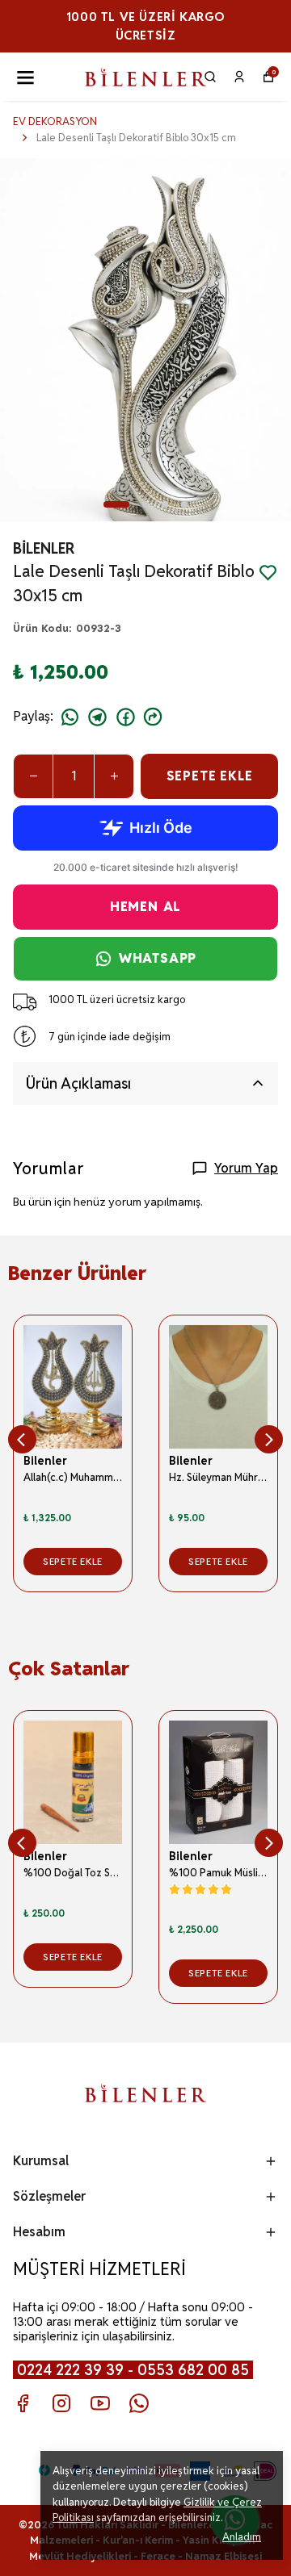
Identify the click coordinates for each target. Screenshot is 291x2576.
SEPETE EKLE (210, 776)
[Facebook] (23, 2403)
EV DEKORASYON (55, 121)
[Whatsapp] (139, 2403)
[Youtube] (100, 2403)
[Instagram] (61, 2403)
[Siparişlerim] (239, 77)
